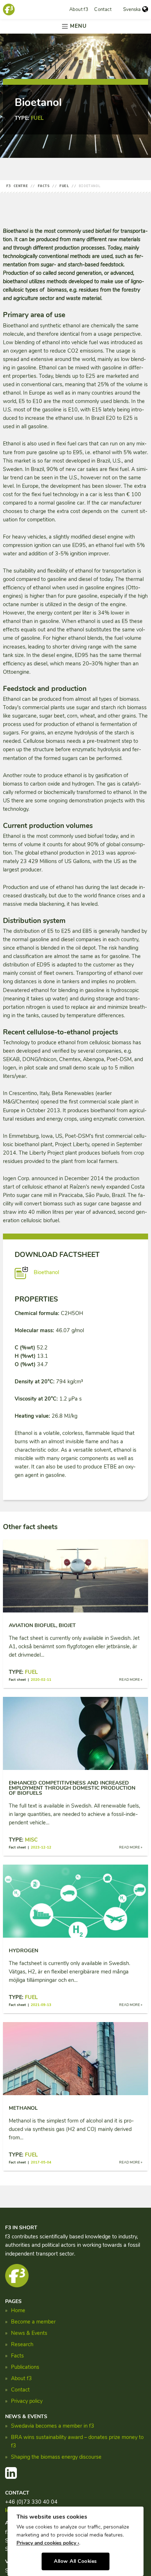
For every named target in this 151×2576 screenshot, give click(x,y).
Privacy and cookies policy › (48, 2543)
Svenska (132, 10)
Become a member (33, 2322)
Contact (103, 10)
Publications (25, 2367)
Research (22, 2344)
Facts (17, 2356)
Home (18, 2310)
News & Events (29, 2333)
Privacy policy (27, 2401)
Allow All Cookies (75, 2561)
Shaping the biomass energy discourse (56, 2457)
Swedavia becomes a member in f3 (53, 2426)
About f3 (79, 10)
